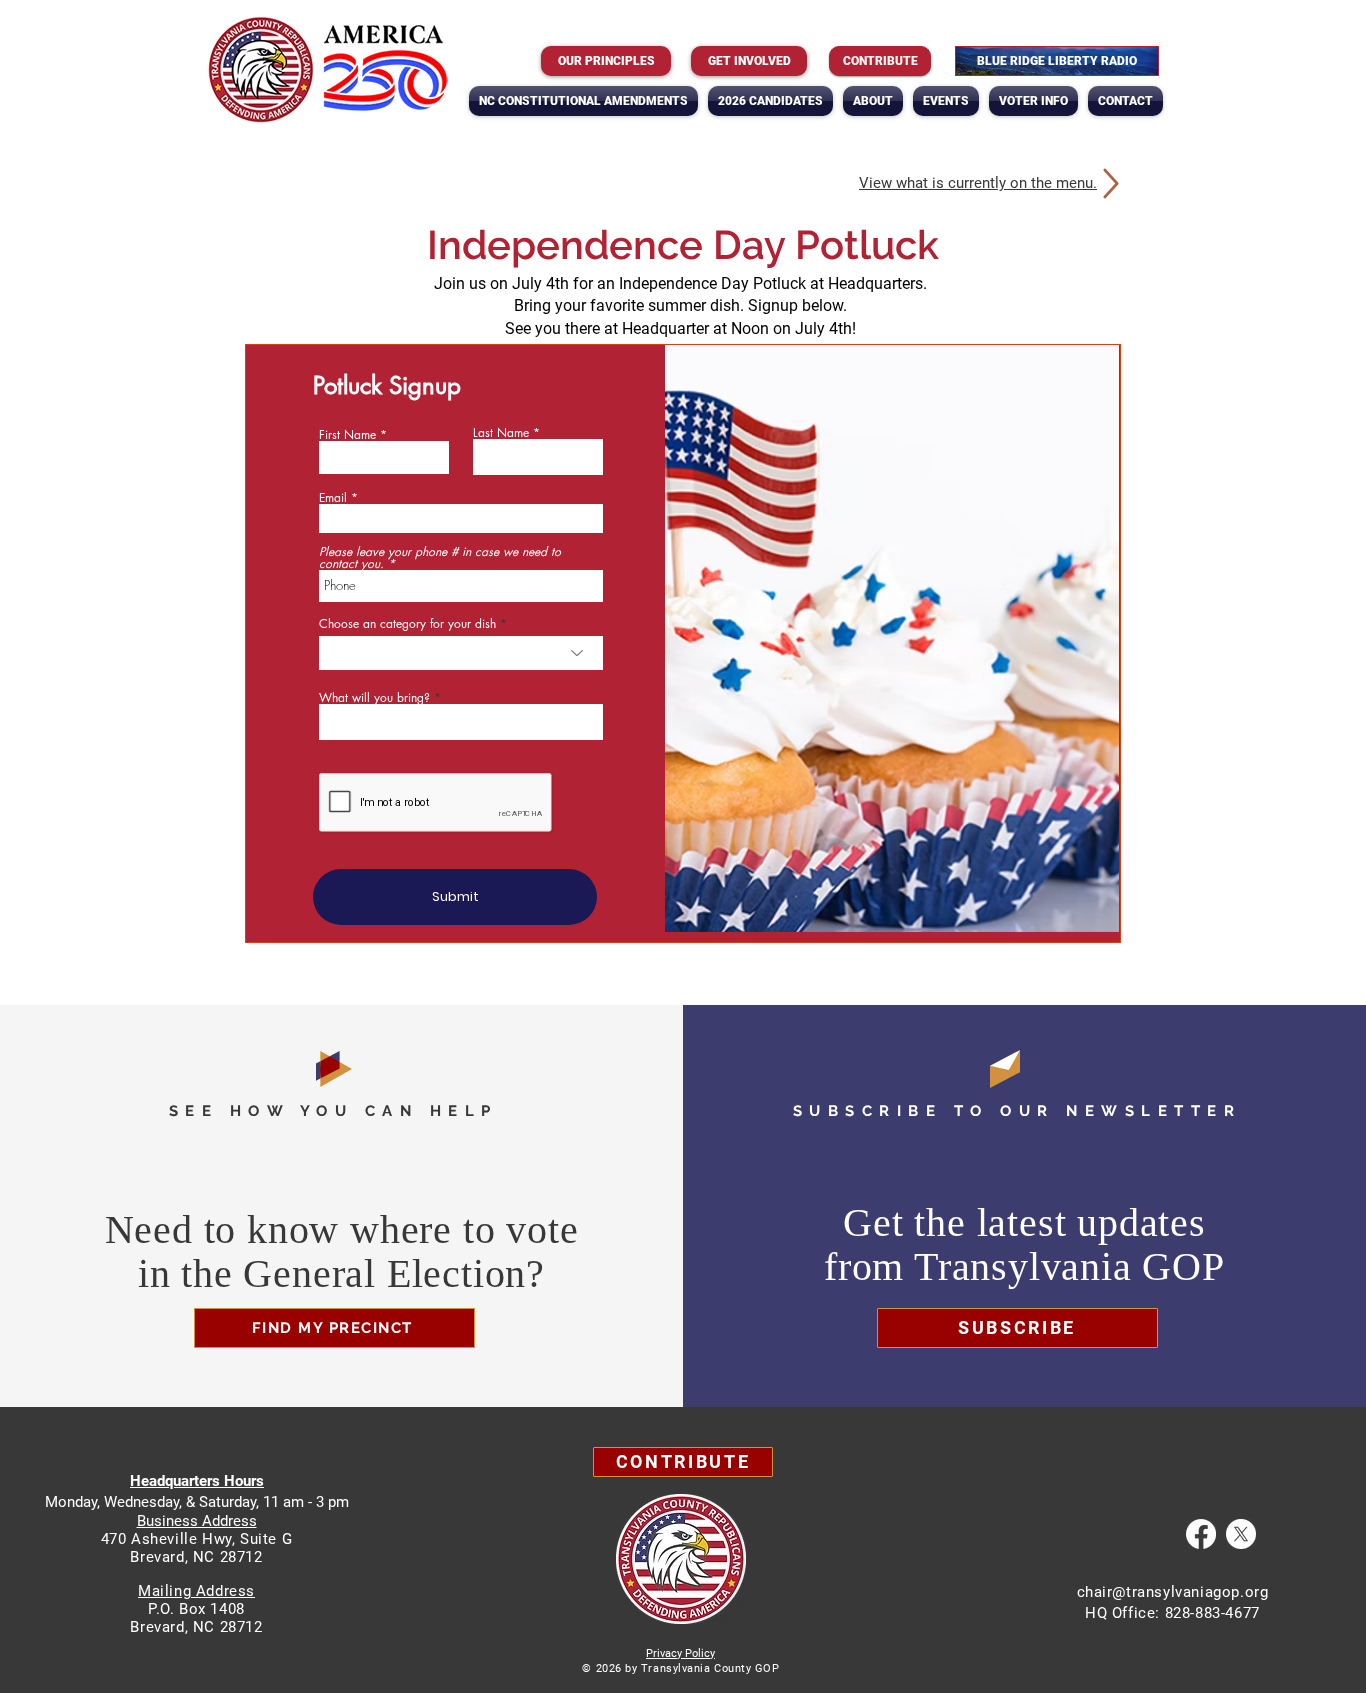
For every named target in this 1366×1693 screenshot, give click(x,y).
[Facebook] (1201, 1534)
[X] (1241, 1534)
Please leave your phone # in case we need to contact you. (440, 558)
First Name (347, 435)
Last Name (501, 433)
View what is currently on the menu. (978, 183)
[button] (873, 101)
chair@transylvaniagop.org (1173, 1592)
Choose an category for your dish (407, 624)
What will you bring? (374, 698)
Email (333, 498)
